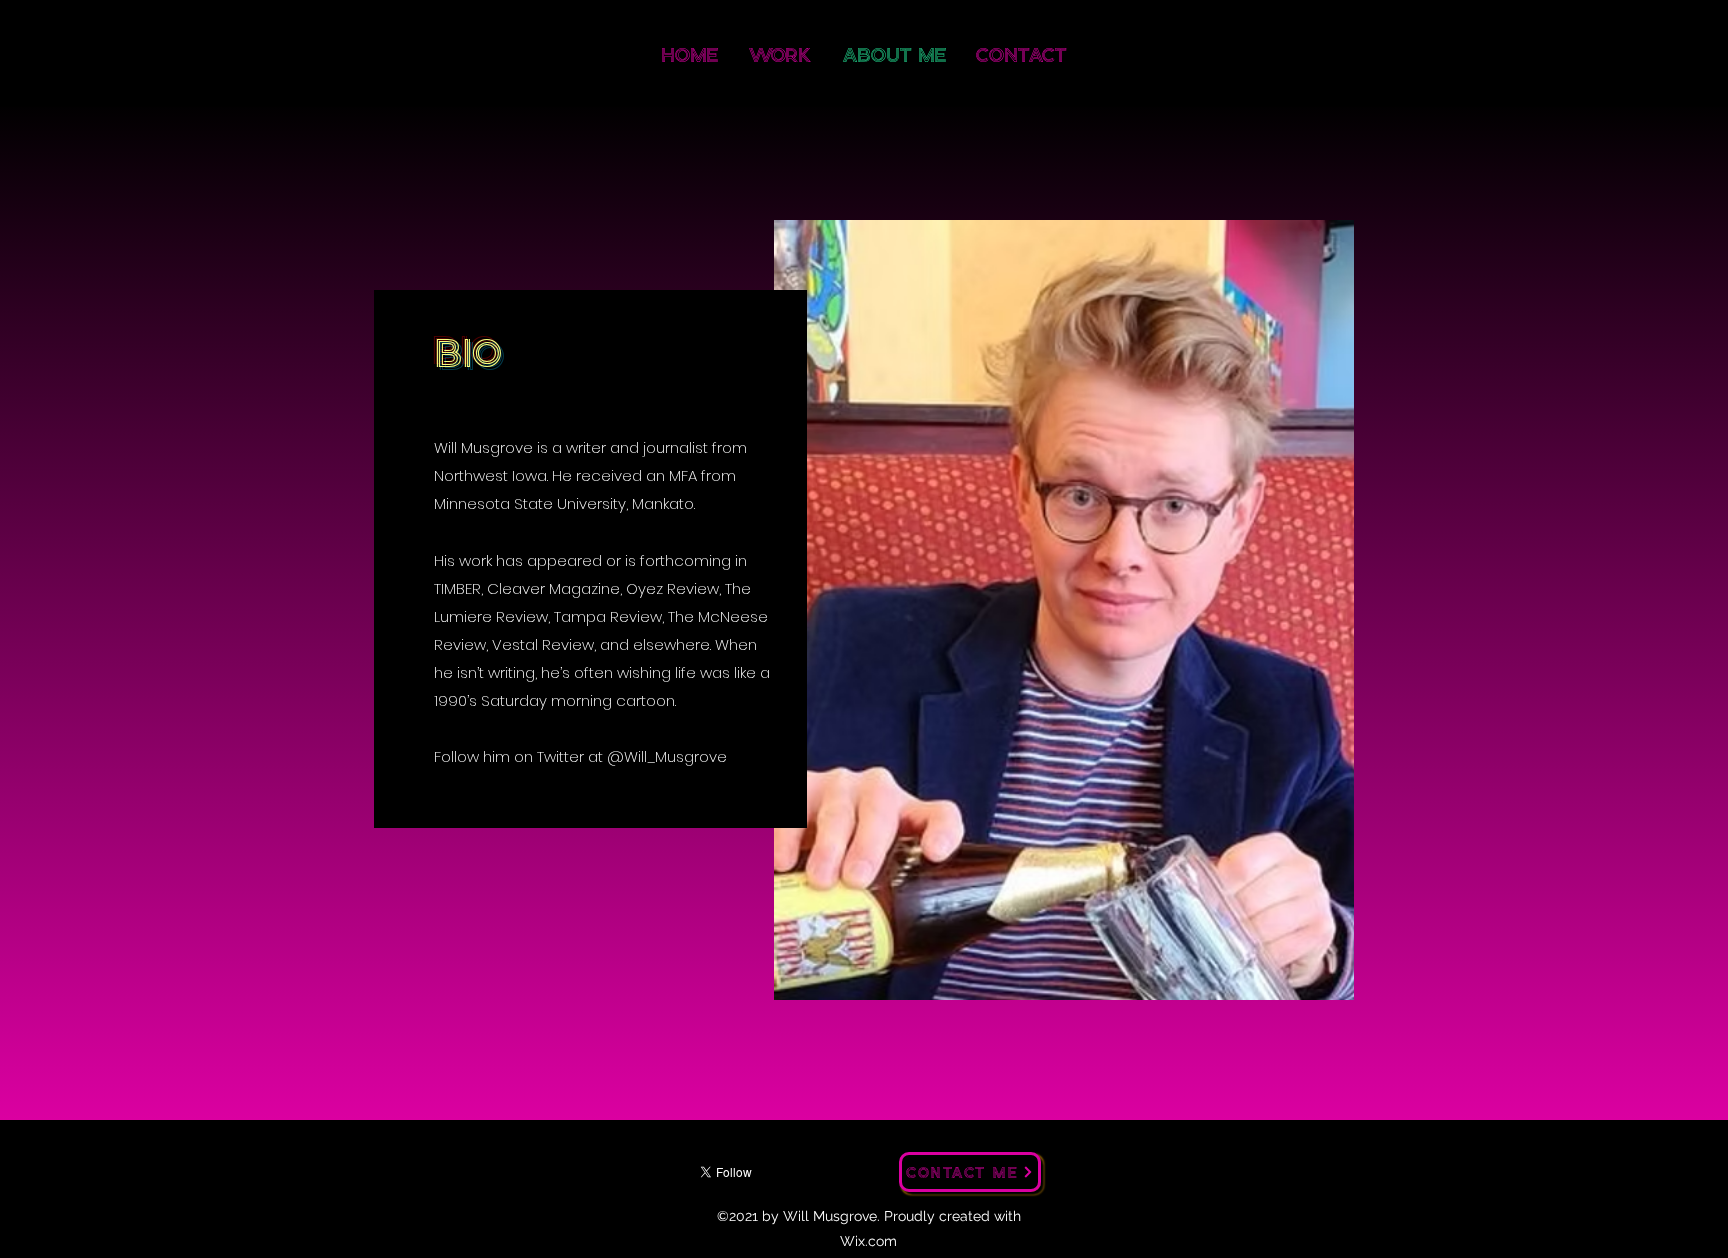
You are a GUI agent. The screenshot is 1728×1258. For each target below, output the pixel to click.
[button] (1064, 610)
